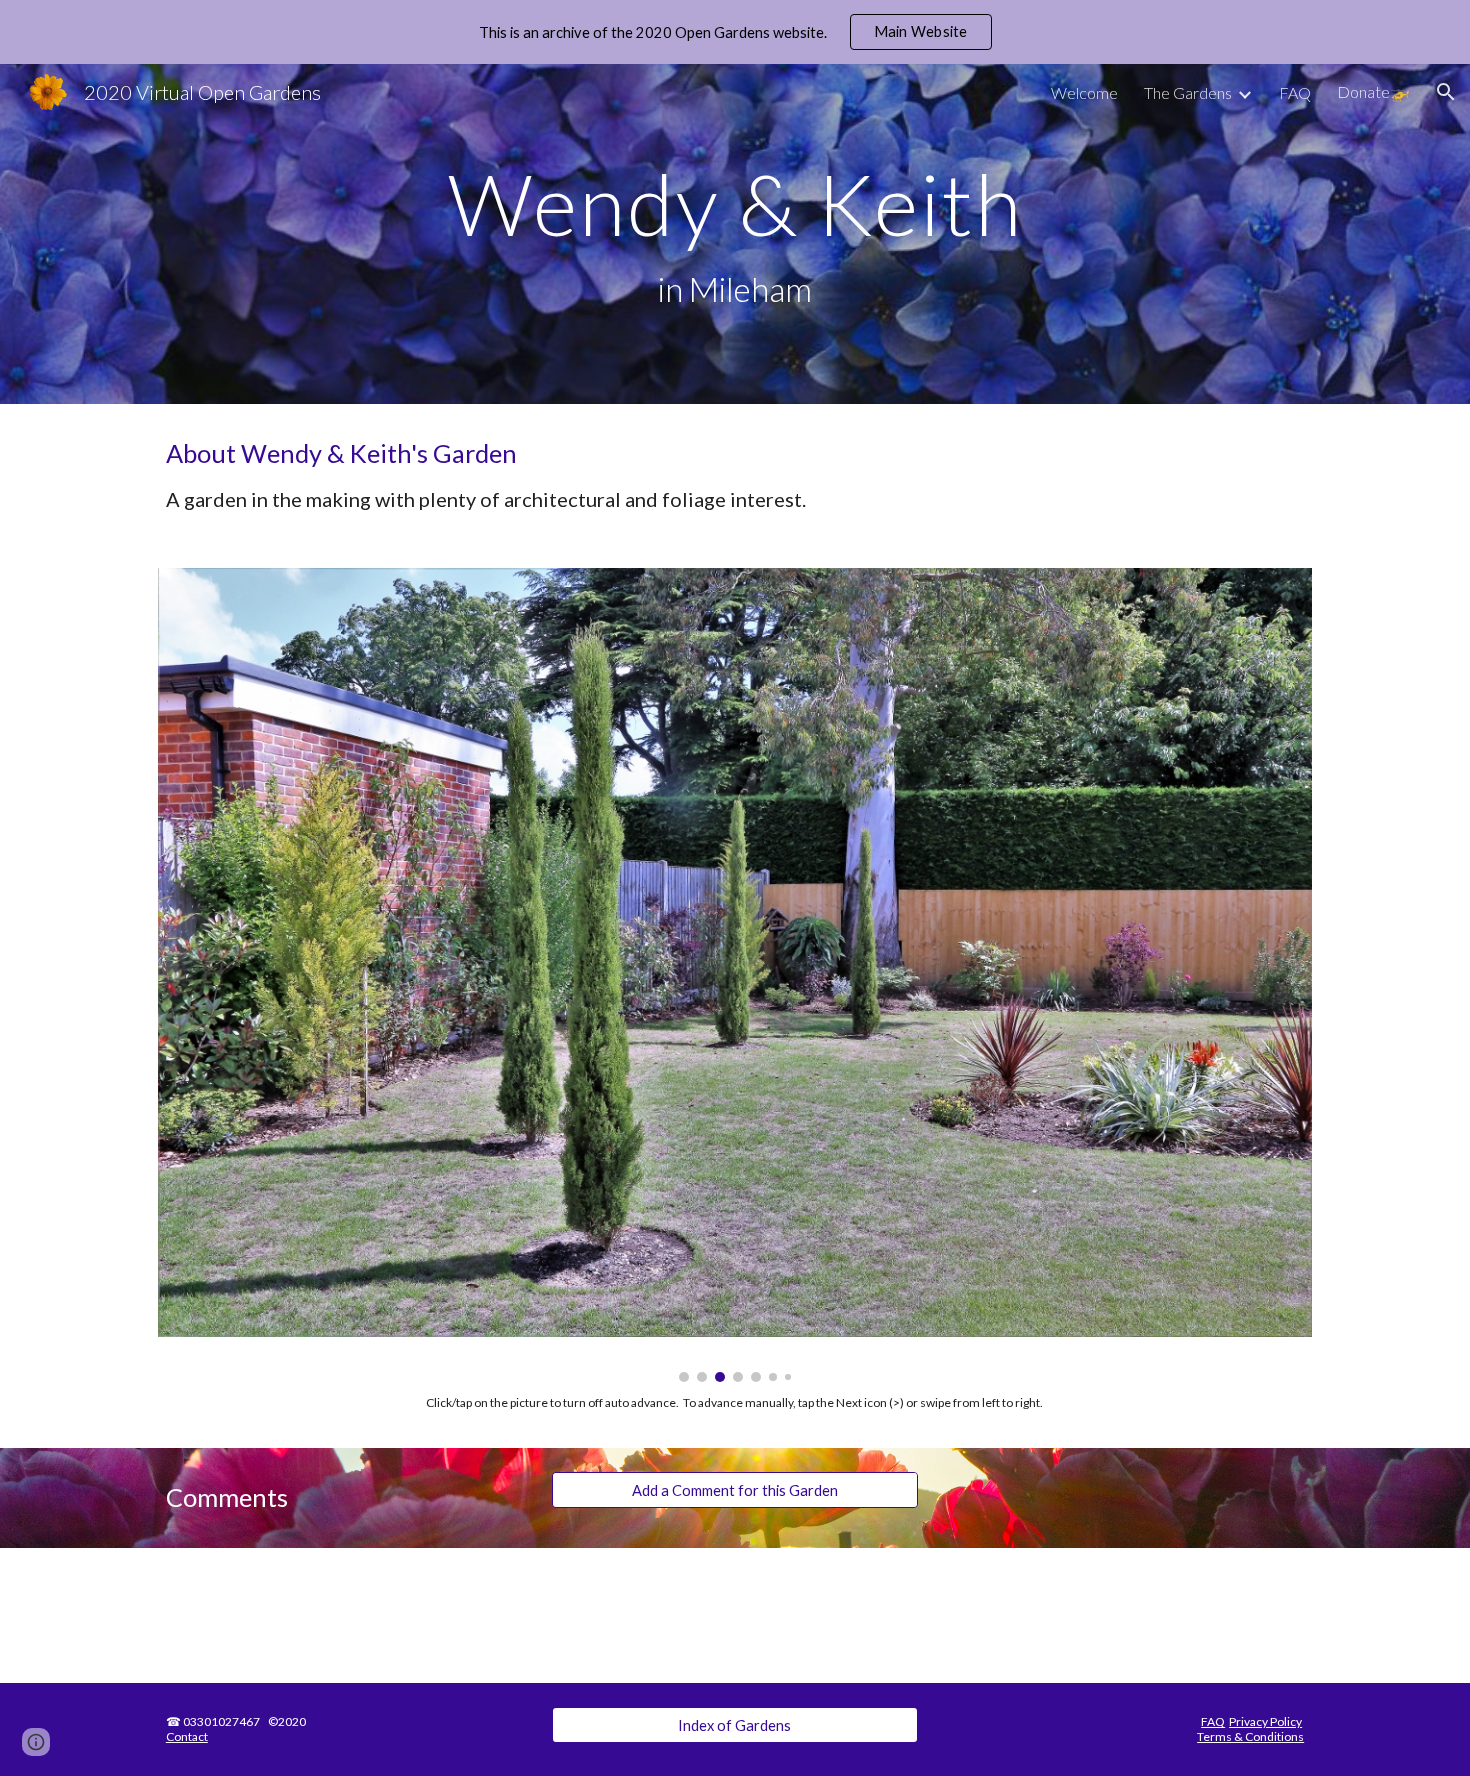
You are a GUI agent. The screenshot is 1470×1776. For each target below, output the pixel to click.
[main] (735, 234)
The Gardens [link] (1188, 92)
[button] (1446, 92)
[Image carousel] (735, 974)
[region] (735, 32)
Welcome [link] (1084, 92)
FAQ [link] (1295, 92)
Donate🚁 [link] (1373, 91)
